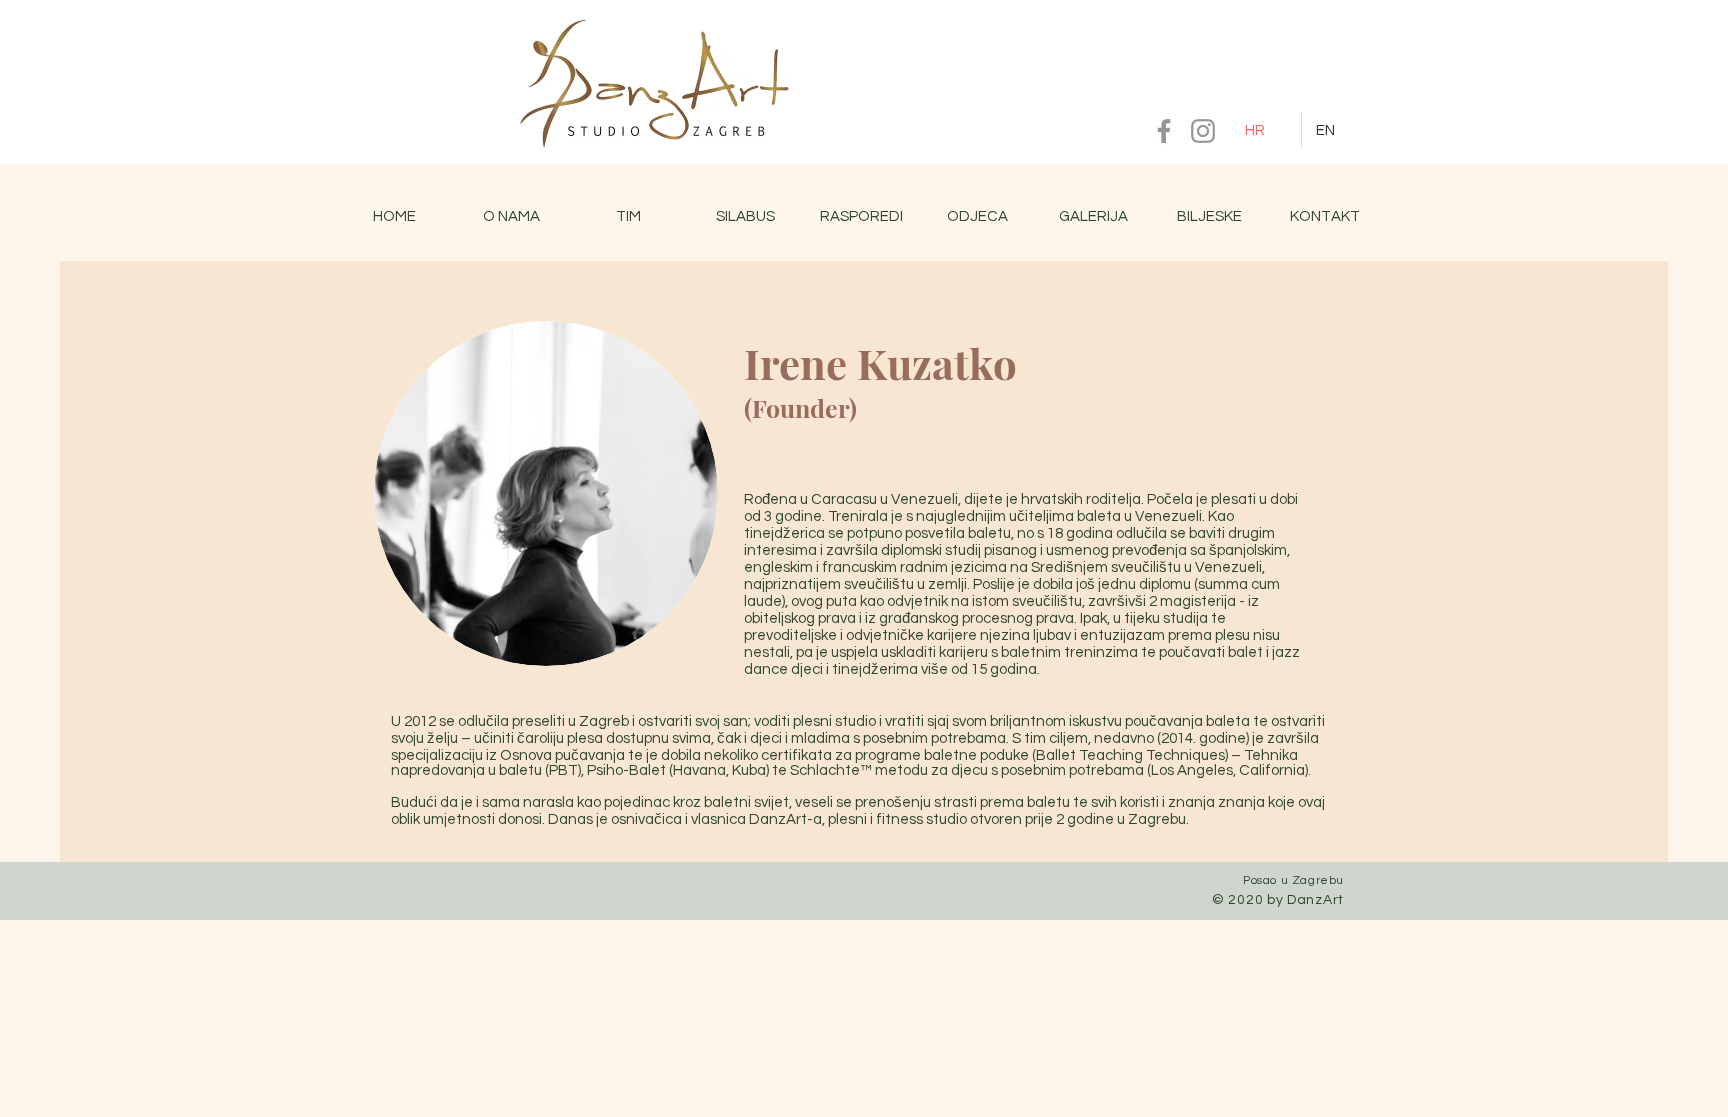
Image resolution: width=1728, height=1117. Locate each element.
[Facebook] (1164, 131)
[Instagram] (1203, 131)
